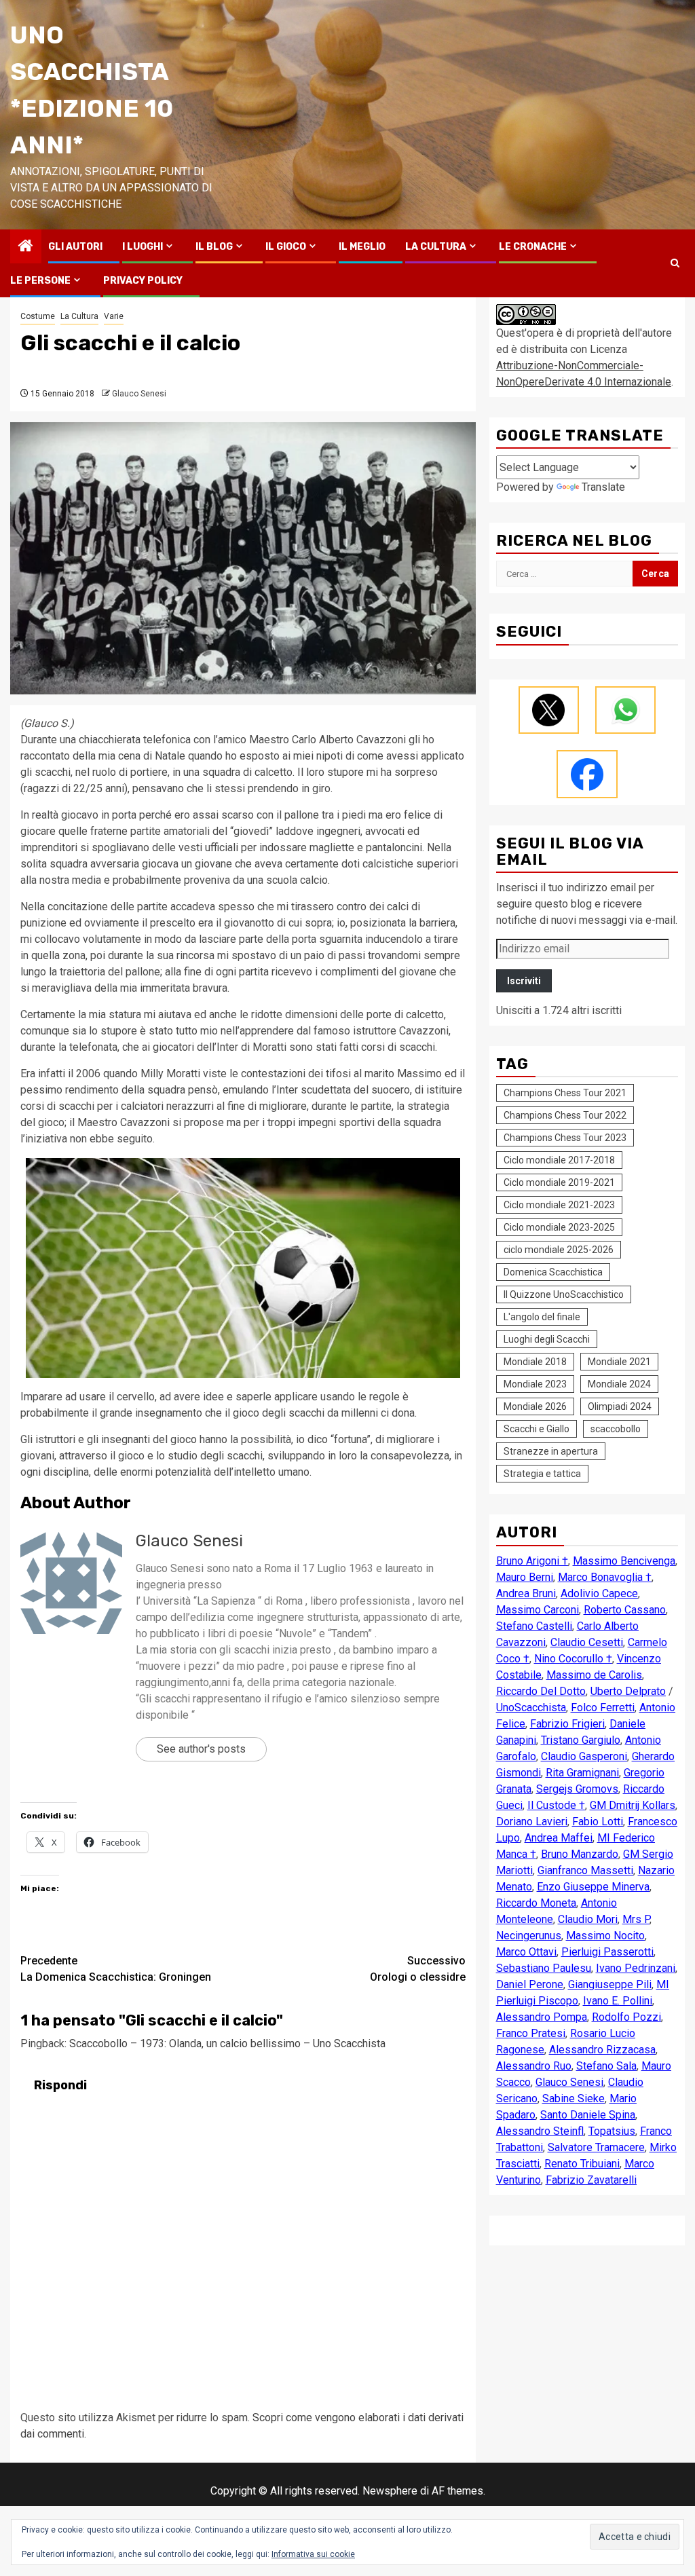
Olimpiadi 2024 (620, 1406)
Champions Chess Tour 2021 (565, 1093)
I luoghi (143, 247)
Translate (603, 487)
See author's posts (201, 1749)
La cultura (436, 247)
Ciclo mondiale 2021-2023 (559, 1205)
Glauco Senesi (139, 394)
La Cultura (79, 316)
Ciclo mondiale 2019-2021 (559, 1182)
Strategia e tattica (542, 1474)
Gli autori (75, 247)
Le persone (40, 281)
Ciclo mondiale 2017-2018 (559, 1160)
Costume (38, 316)
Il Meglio (362, 247)
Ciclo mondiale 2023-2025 (559, 1227)
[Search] (675, 263)
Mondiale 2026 (535, 1406)
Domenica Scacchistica (553, 1272)
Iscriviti (524, 981)
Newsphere (390, 2491)
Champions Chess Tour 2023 (565, 1138)
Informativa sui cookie (313, 2554)
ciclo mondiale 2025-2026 (559, 1250)
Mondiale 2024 (619, 1384)
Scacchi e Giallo (537, 1429)
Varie (114, 316)
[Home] (26, 247)
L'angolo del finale (542, 1317)
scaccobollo (616, 1429)
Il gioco (286, 247)
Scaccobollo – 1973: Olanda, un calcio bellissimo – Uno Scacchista (227, 2043)
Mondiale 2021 (619, 1362)
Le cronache (533, 247)
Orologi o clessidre (418, 1969)
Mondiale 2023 (535, 1384)
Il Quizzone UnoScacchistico (564, 1294)
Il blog (214, 247)
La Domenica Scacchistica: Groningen (116, 1969)
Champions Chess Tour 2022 (565, 1115)
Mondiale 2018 (535, 1362)
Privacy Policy (143, 281)
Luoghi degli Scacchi (547, 1339)
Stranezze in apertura (551, 1451)
